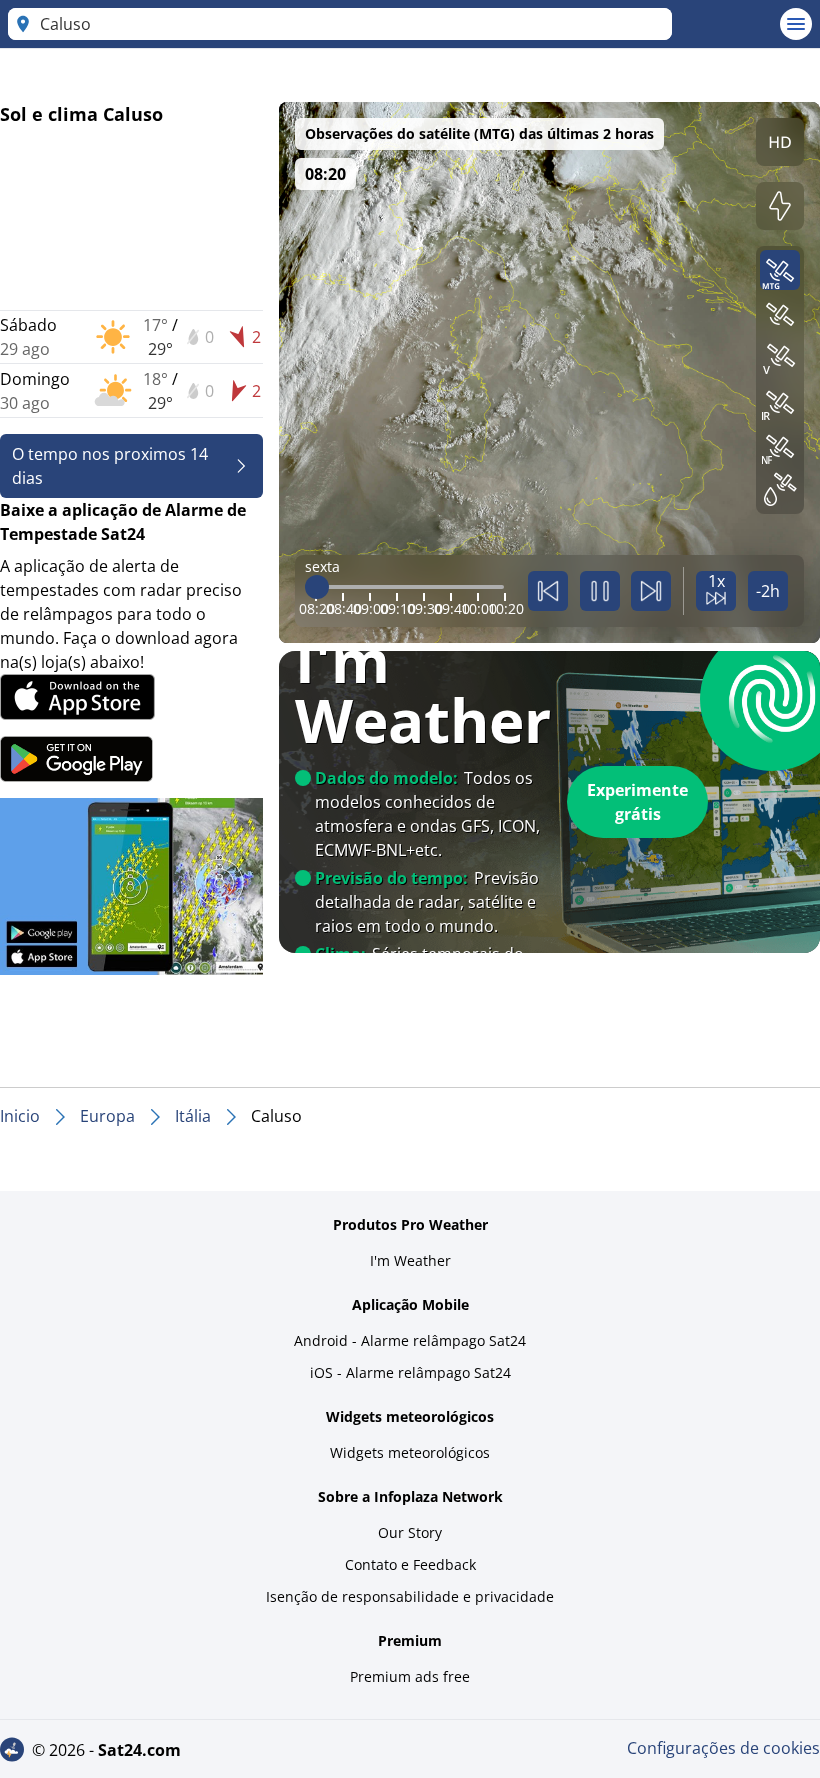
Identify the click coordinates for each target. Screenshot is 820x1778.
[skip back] (548, 591)
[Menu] (796, 24)
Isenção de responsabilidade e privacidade (410, 1596)
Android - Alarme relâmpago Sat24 (410, 1340)
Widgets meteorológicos (410, 1452)
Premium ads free (410, 1676)
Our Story (410, 1532)
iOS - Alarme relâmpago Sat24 (410, 1372)
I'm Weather (410, 1260)
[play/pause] (600, 591)
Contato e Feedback (410, 1564)
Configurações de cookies (723, 1748)
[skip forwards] (651, 591)
